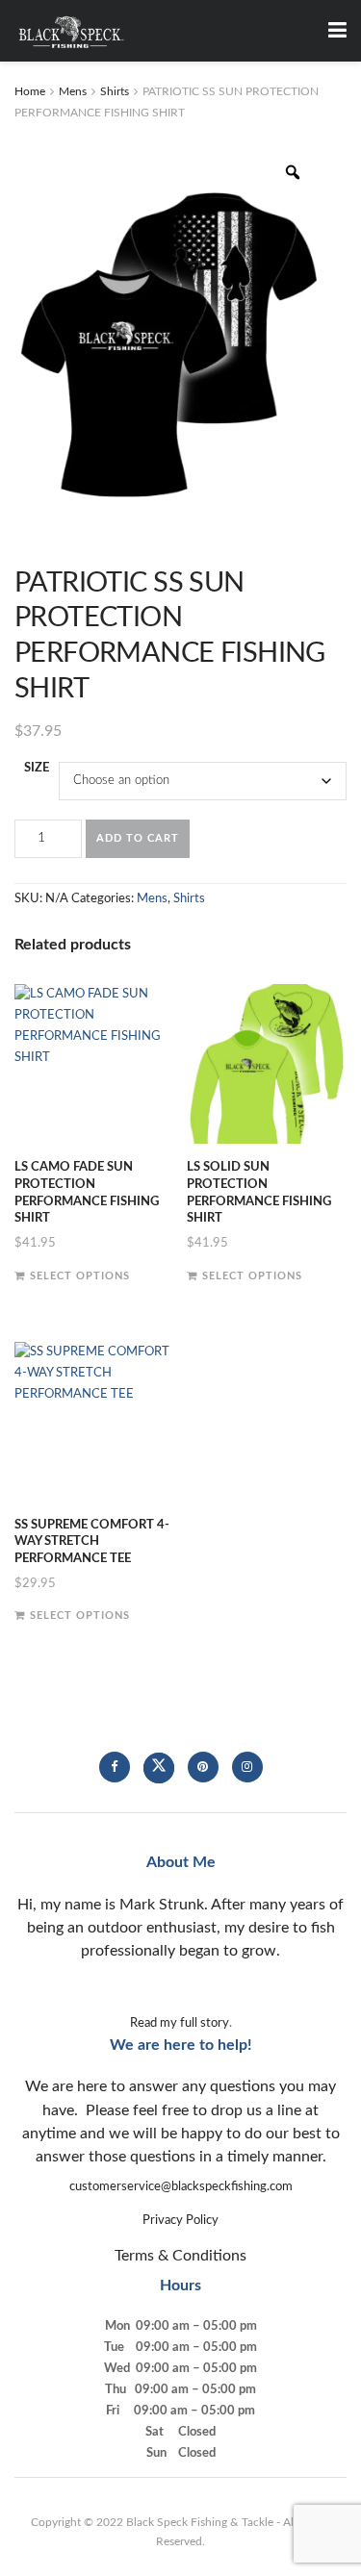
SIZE (37, 768)
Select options (80, 1276)
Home (30, 91)
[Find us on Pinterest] (203, 1767)
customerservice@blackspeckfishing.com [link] (181, 2187)
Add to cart (138, 838)
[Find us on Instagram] (247, 1767)
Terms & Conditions (180, 2256)
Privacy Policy (180, 2221)
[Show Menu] (337, 31)
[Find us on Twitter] (159, 1768)
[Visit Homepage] (71, 31)
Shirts (115, 91)
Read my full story (180, 2023)
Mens (73, 91)
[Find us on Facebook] (115, 1767)
